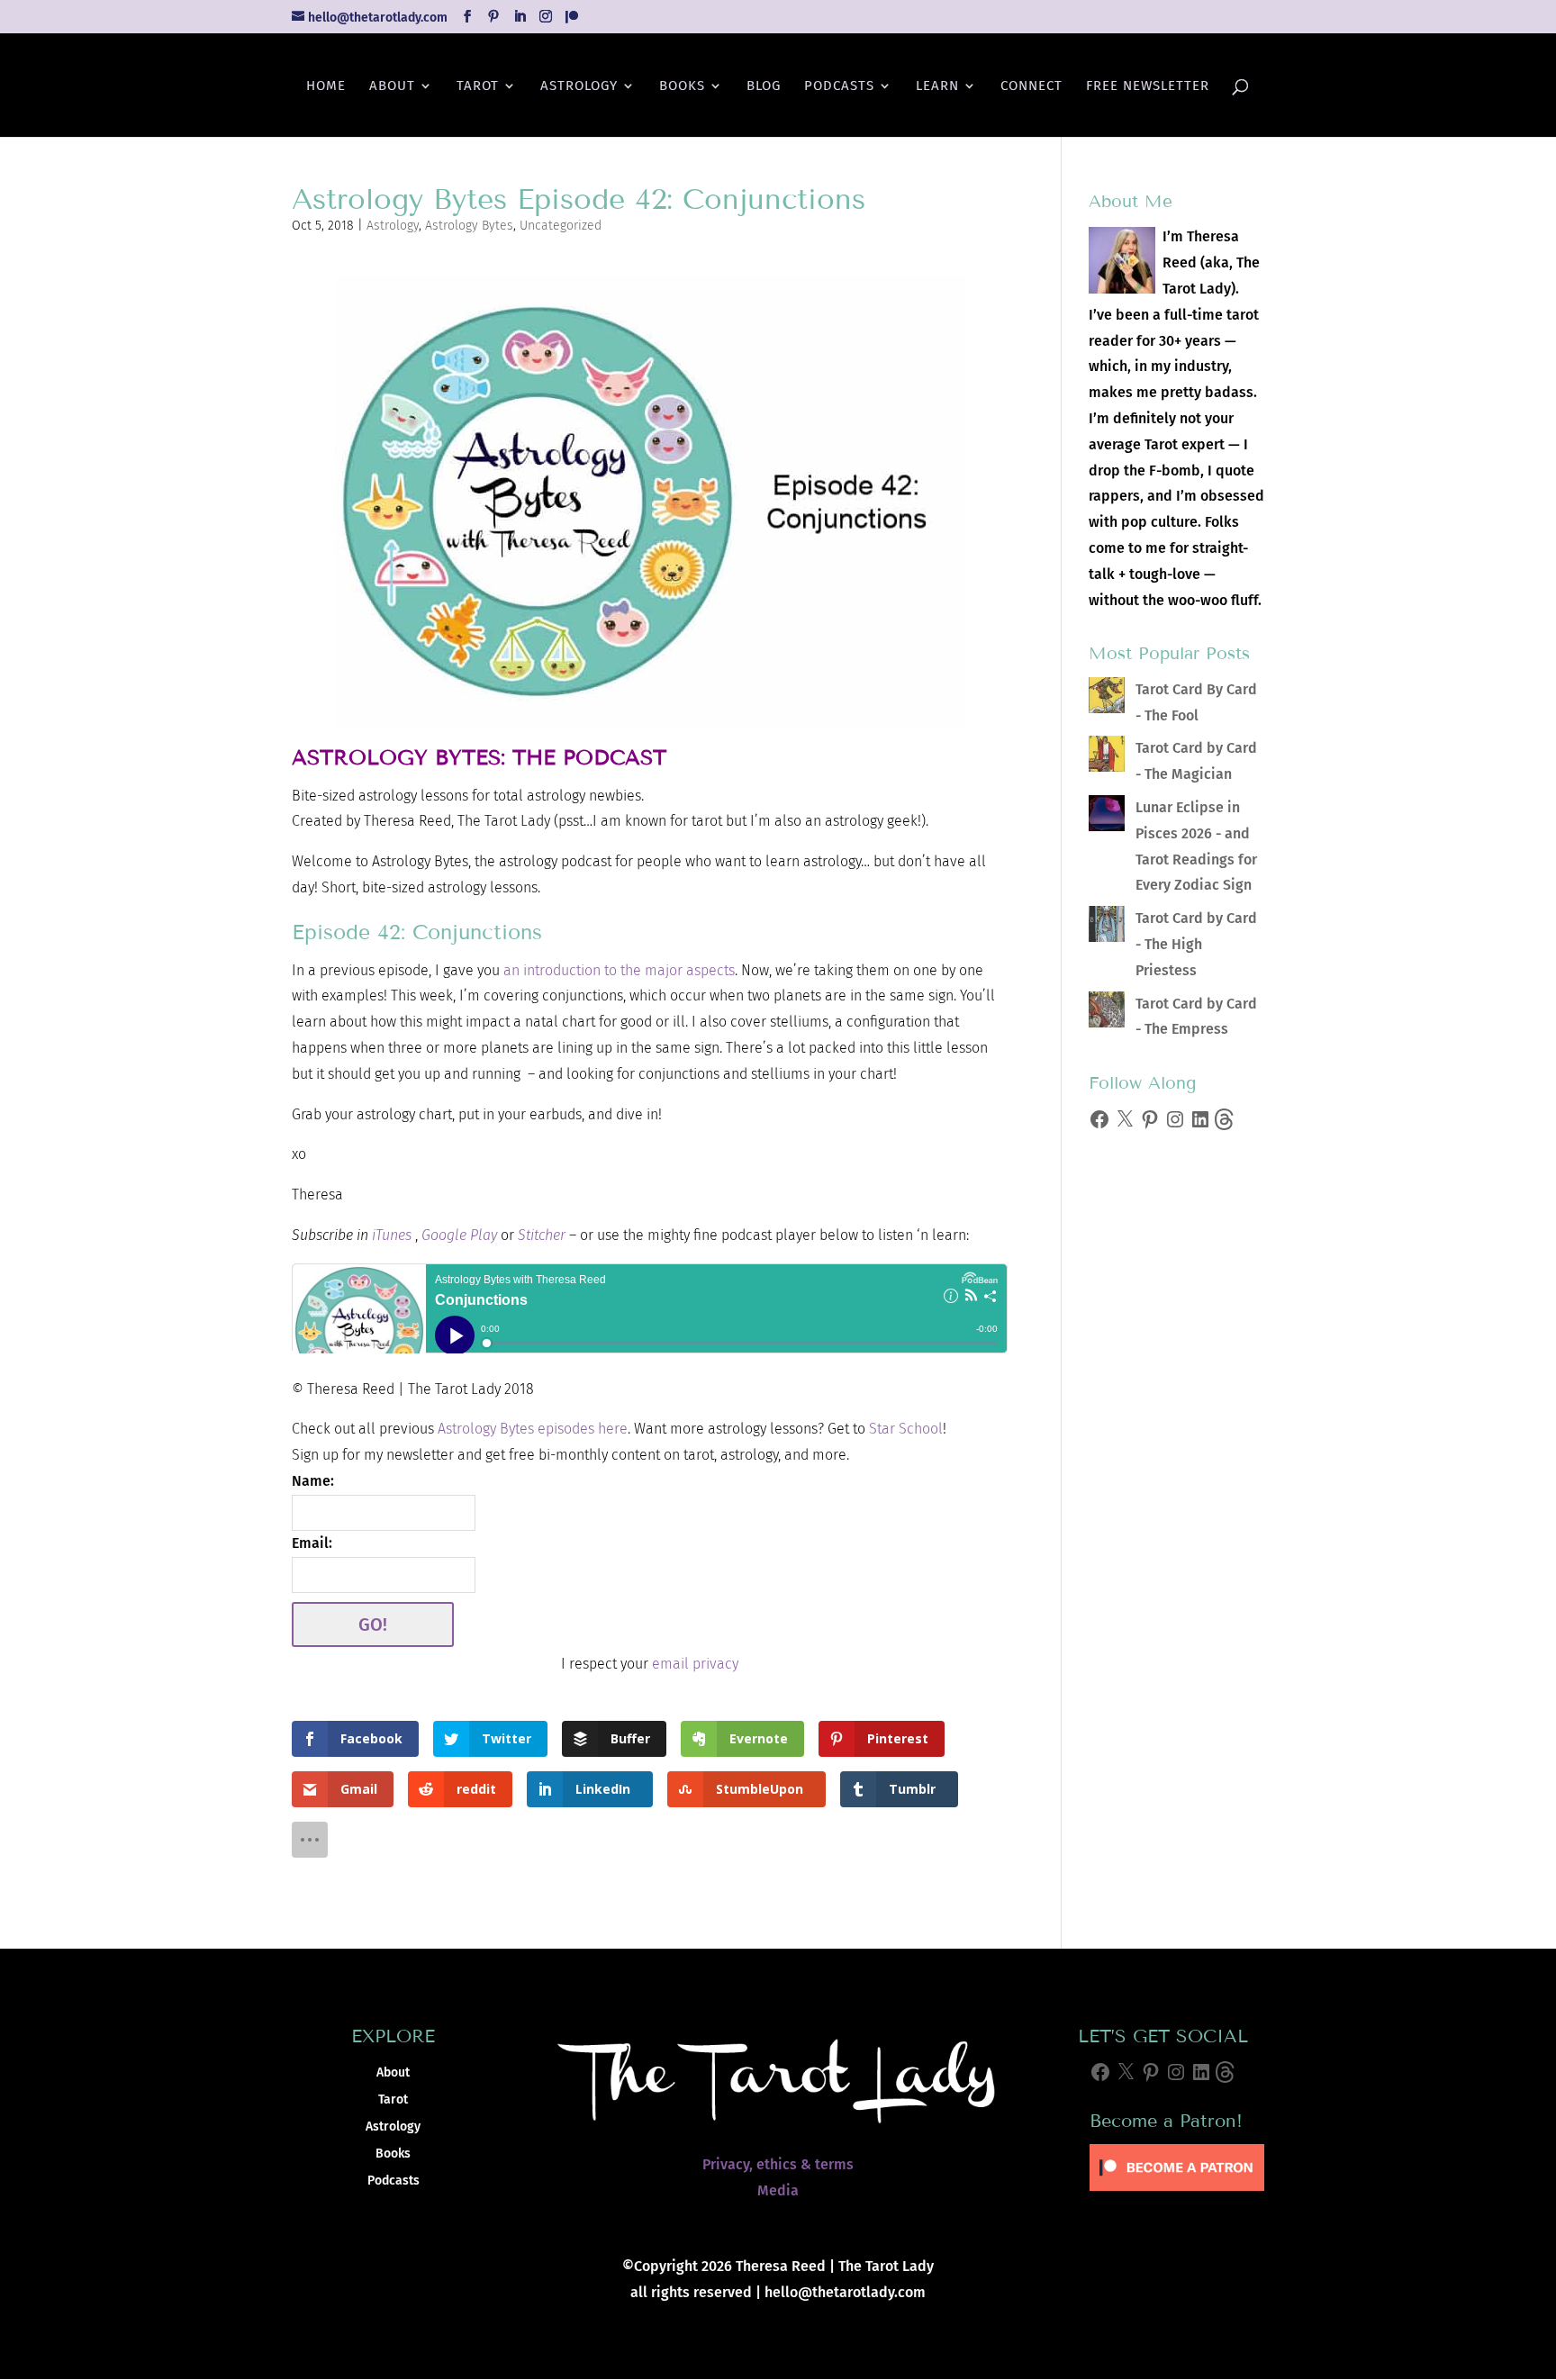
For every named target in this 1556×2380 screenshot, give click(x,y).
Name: (313, 1481)
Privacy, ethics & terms (778, 2164)
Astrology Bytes (469, 226)
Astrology (579, 86)
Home (326, 86)
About (392, 86)
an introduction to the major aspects (619, 970)
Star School (906, 1429)
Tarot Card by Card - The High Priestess (1196, 944)
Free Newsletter (1148, 86)
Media (778, 2190)
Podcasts (839, 86)
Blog (764, 86)
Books (682, 86)
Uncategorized (561, 226)
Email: (312, 1543)
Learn (937, 86)
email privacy (695, 1664)
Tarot (478, 86)
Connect (1031, 86)
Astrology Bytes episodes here (533, 1429)
